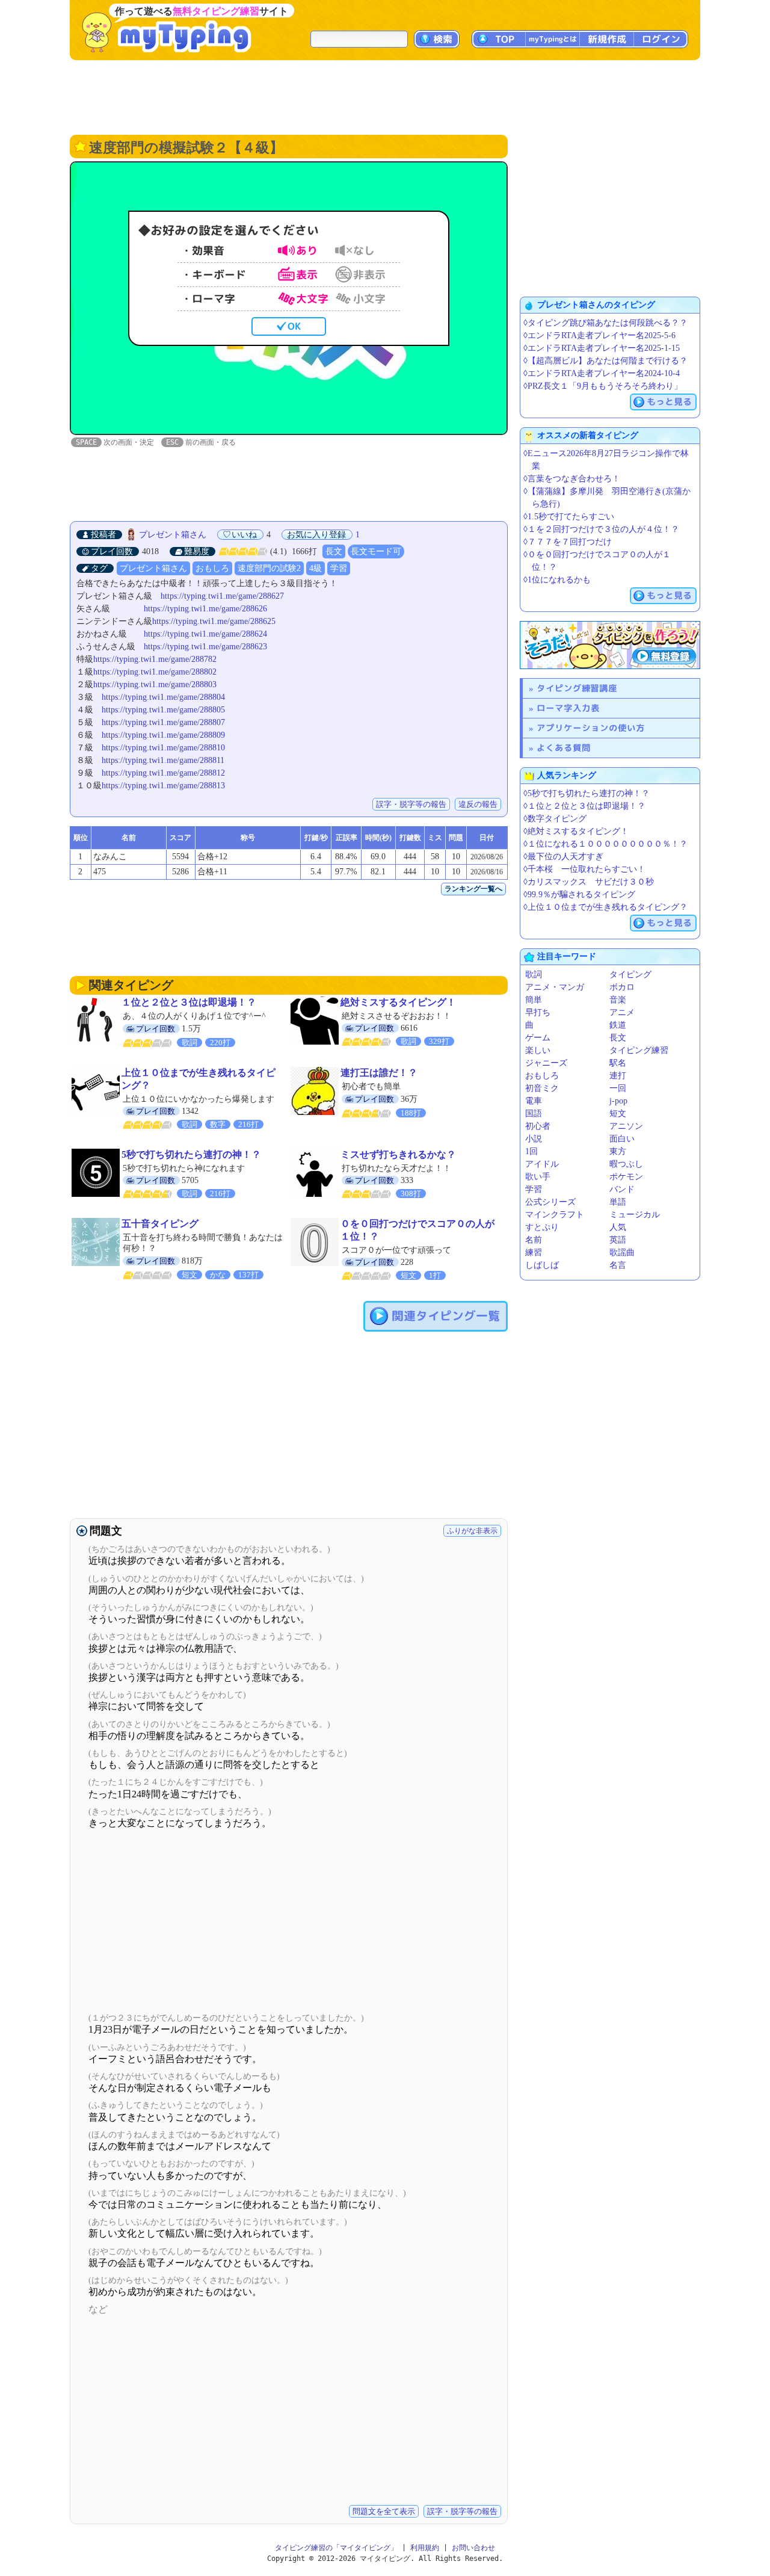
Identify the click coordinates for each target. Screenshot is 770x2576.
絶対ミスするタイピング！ (398, 1002)
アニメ (622, 1012)
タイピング (630, 974)
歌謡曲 (622, 1252)
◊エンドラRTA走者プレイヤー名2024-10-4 (602, 373)
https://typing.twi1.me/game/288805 (163, 710)
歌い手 (538, 1177)
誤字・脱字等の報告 (411, 804)
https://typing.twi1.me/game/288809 (163, 735)
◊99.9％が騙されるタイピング (579, 894)
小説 (534, 1139)
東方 (618, 1151)
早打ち (538, 1012)
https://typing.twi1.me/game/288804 (163, 697)
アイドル (542, 1164)
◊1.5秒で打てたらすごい (569, 517)
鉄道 (618, 1025)
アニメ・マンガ (555, 987)
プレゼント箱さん (173, 535)
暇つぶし (626, 1164)
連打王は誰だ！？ (379, 1073)
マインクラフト (555, 1215)
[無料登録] (610, 645)
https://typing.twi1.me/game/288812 (163, 773)
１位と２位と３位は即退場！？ (189, 1002)
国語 (534, 1113)
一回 (618, 1088)
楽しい (538, 1050)
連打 (618, 1076)
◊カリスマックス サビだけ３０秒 (589, 882)
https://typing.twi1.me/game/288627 (222, 596)
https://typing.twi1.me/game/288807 (163, 722)
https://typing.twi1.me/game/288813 (163, 786)
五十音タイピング (160, 1224)
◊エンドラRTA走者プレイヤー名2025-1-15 (602, 348)
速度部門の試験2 (269, 568)
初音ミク (542, 1088)
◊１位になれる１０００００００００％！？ (605, 844)
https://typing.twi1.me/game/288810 (163, 748)
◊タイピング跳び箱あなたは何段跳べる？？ (605, 323)
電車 (534, 1101)
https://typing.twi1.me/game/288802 (155, 672)
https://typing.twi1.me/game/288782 (155, 659)
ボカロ (622, 987)
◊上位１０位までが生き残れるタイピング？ (605, 907)
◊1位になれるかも (557, 580)
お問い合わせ (473, 2548)
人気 (618, 1227)
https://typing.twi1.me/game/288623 (205, 647)
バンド (622, 1189)
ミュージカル (635, 1215)
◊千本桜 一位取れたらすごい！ (584, 869)
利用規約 (425, 2548)
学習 (339, 568)
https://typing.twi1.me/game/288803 (155, 684)
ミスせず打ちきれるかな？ (398, 1154)
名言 (618, 1265)
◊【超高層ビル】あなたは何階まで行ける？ (605, 361)
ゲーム (538, 1038)
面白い (622, 1139)
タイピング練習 (639, 1050)
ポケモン (626, 1177)
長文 (334, 551)
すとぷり (542, 1227)
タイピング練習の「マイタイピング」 (336, 2548)
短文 (618, 1113)
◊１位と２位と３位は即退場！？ (584, 806)
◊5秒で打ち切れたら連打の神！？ (587, 793)
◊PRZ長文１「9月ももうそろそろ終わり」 (603, 386)
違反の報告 (478, 804)
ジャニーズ (546, 1063)
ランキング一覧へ (473, 889)
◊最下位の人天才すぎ (563, 857)
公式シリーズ (550, 1202)
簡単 (534, 1000)
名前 (534, 1240)
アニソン (626, 1126)
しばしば (542, 1265)
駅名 (618, 1063)
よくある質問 (564, 748)
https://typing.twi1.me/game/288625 (214, 621)
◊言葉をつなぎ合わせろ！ (572, 479)
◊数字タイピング (555, 819)
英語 (618, 1240)
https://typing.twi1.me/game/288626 (205, 609)
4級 (316, 568)
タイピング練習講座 (577, 688)
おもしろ (212, 568)
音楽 (618, 1000)
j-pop (618, 1101)
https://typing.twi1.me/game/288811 (163, 760)
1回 (531, 1151)
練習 (534, 1252)
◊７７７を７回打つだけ (568, 542)
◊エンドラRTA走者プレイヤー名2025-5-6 (599, 335)
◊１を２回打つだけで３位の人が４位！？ (601, 529)
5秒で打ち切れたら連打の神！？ (191, 1154)
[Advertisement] (385, 96)
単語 (618, 1202)
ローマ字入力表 (568, 708)
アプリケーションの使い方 (591, 728)
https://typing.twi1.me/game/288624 (205, 634)
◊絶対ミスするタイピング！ (576, 831)
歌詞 (534, 974)
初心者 (538, 1126)
